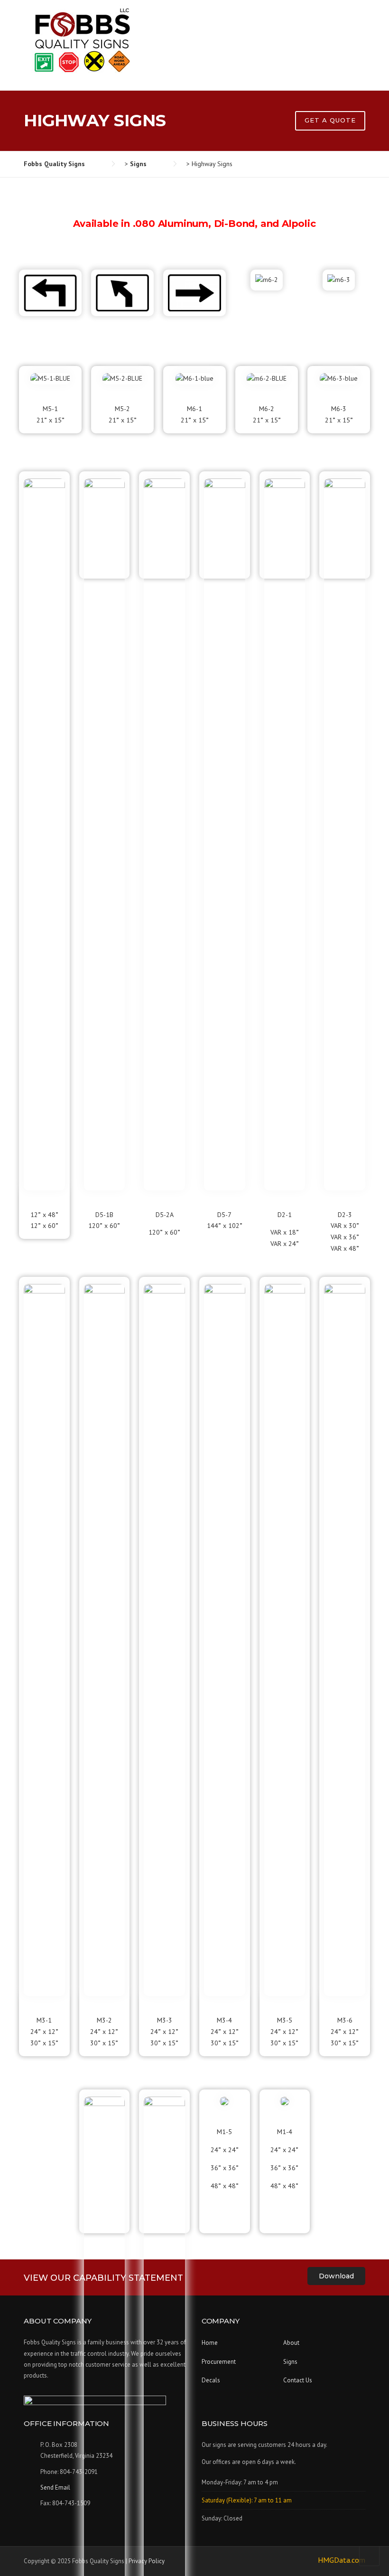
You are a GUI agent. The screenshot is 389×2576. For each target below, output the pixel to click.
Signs (290, 2362)
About (291, 2343)
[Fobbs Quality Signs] (81, 40)
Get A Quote (330, 120)
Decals (211, 2380)
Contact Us (298, 2380)
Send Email (55, 2487)
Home (210, 2343)
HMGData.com (342, 2560)
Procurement (219, 2362)
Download (336, 2276)
